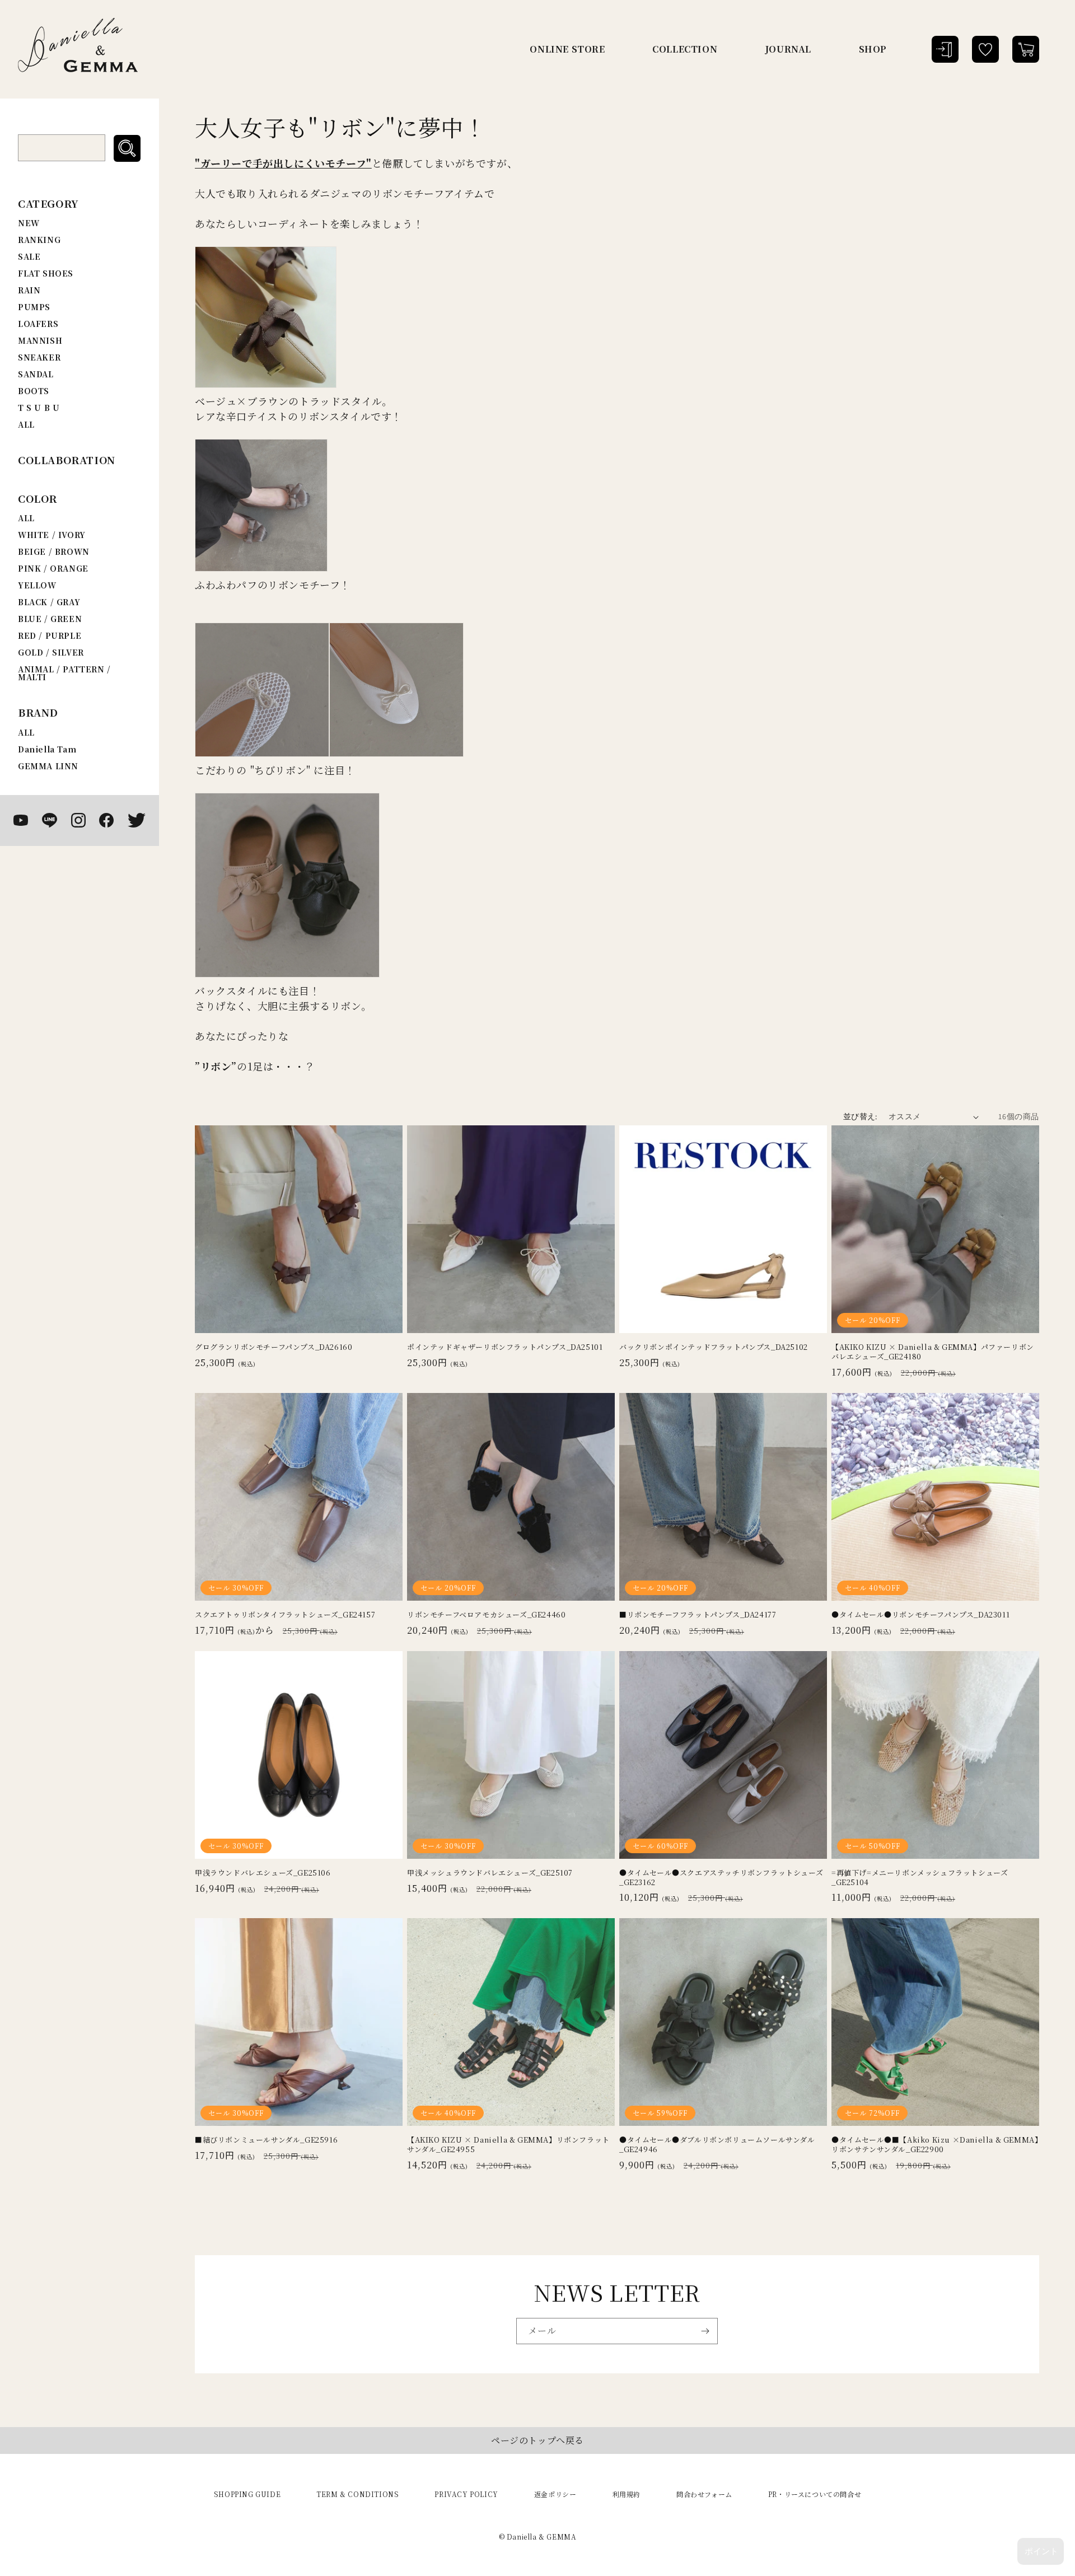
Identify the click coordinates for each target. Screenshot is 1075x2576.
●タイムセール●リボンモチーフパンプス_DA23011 (920, 1615)
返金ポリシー (555, 2494)
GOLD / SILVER (51, 652)
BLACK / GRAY (49, 602)
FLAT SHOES (46, 273)
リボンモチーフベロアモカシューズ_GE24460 (486, 1615)
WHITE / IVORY (52, 535)
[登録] (705, 2331)
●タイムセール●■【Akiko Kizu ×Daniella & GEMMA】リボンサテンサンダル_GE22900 (935, 2145)
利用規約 (627, 2494)
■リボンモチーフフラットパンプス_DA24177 (698, 1615)
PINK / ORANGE (53, 568)
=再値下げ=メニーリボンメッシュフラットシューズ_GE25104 (920, 1878)
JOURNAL (788, 49)
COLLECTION (685, 49)
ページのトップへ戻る (537, 2440)
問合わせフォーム (704, 2494)
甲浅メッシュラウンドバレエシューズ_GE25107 (490, 1873)
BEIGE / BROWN (54, 551)
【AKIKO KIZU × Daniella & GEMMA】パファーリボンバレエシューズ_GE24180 (933, 1352)
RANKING (39, 240)
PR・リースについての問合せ (815, 2494)
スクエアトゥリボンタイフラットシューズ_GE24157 (285, 1615)
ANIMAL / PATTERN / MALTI (64, 673)
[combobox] (62, 148)
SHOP (873, 49)
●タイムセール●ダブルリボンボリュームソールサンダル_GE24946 (717, 2145)
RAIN (29, 290)
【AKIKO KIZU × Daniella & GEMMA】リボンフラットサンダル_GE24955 (508, 2145)
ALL (26, 424)
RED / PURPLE (50, 635)
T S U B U (39, 408)
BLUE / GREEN (50, 619)
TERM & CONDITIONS (357, 2494)
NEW (29, 223)
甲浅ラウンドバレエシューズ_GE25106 (263, 1873)
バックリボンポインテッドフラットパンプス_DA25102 (714, 1347)
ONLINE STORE (567, 49)
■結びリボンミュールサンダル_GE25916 (266, 2140)
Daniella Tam (47, 749)
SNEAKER (39, 357)
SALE (29, 256)
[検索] (127, 148)
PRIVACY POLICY (466, 2494)
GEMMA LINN (48, 766)
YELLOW (37, 585)
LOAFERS (38, 324)
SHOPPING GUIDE (247, 2494)
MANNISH (40, 340)
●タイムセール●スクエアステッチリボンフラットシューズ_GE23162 (721, 1878)
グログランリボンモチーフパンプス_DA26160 (274, 1347)
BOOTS (34, 391)
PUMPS (34, 307)
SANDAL (36, 374)
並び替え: (860, 1116)
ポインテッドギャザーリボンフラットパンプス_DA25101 (505, 1347)
